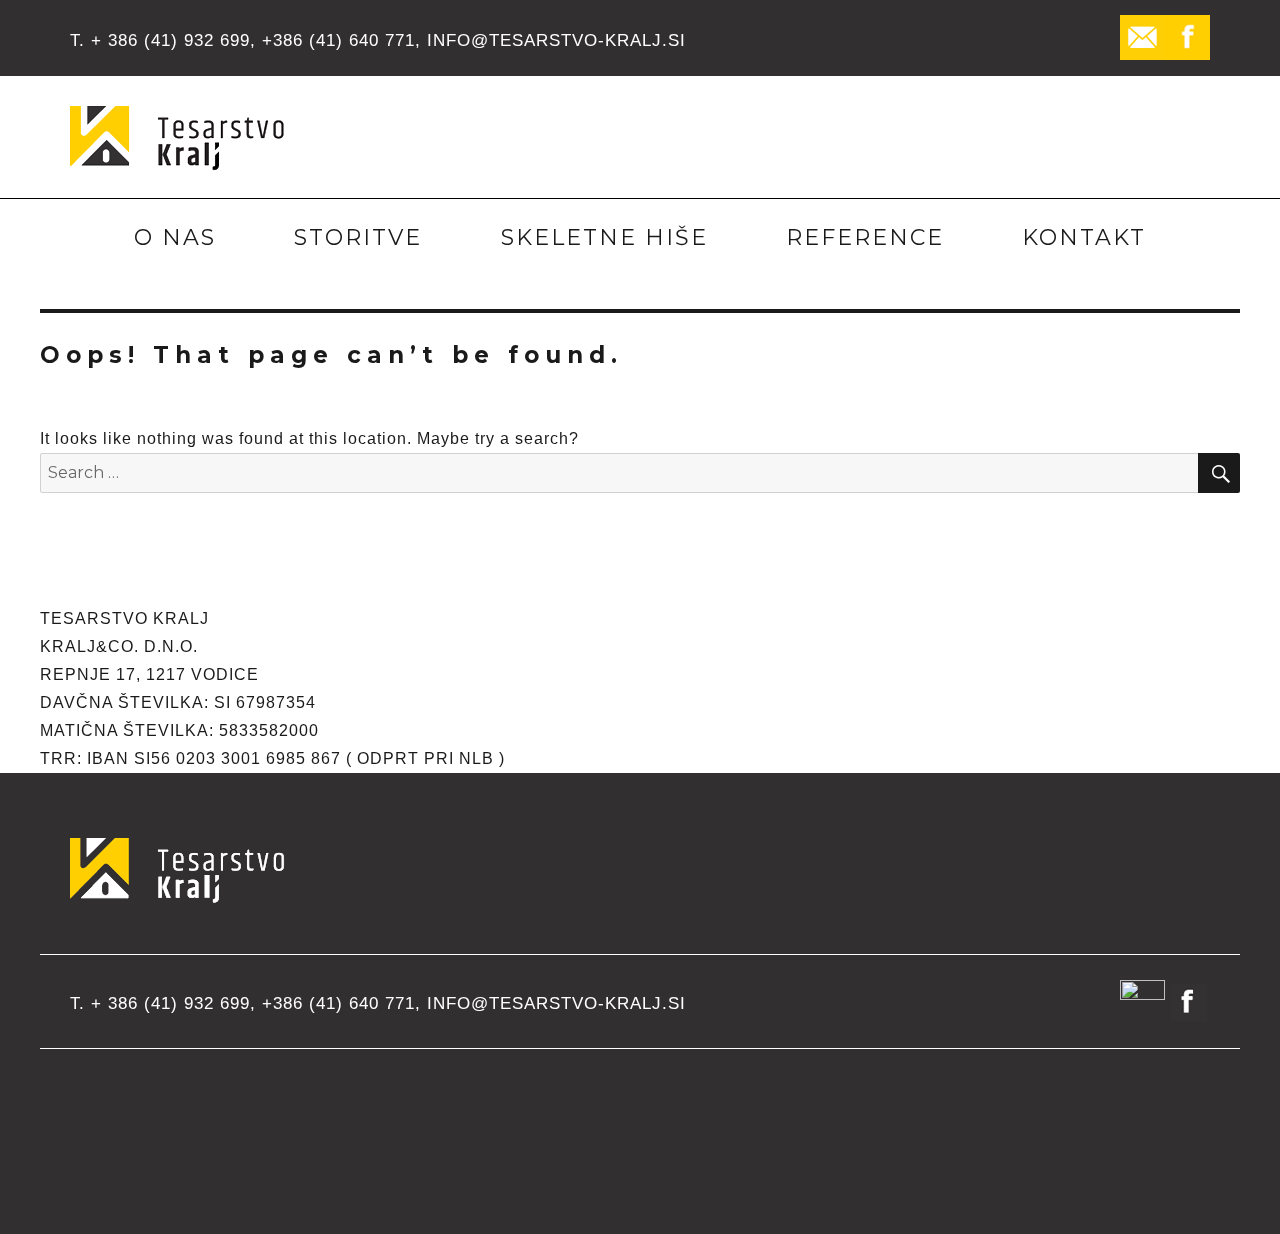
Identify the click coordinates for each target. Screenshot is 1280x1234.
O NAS (175, 237)
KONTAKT (1084, 237)
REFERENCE (865, 237)
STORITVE (358, 237)
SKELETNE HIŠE (604, 237)
